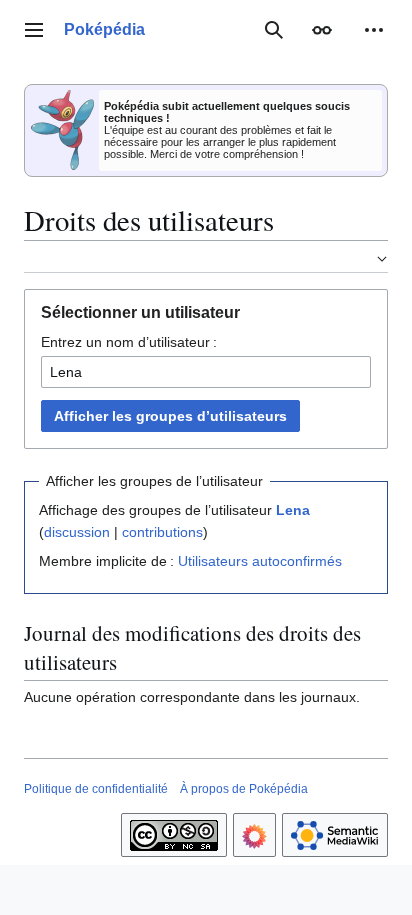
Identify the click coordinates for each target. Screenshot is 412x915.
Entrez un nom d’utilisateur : (129, 342)
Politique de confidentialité (96, 789)
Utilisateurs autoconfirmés (260, 561)
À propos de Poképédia (244, 789)
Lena (293, 510)
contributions (162, 532)
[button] (34, 30)
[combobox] (206, 372)
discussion (77, 532)
